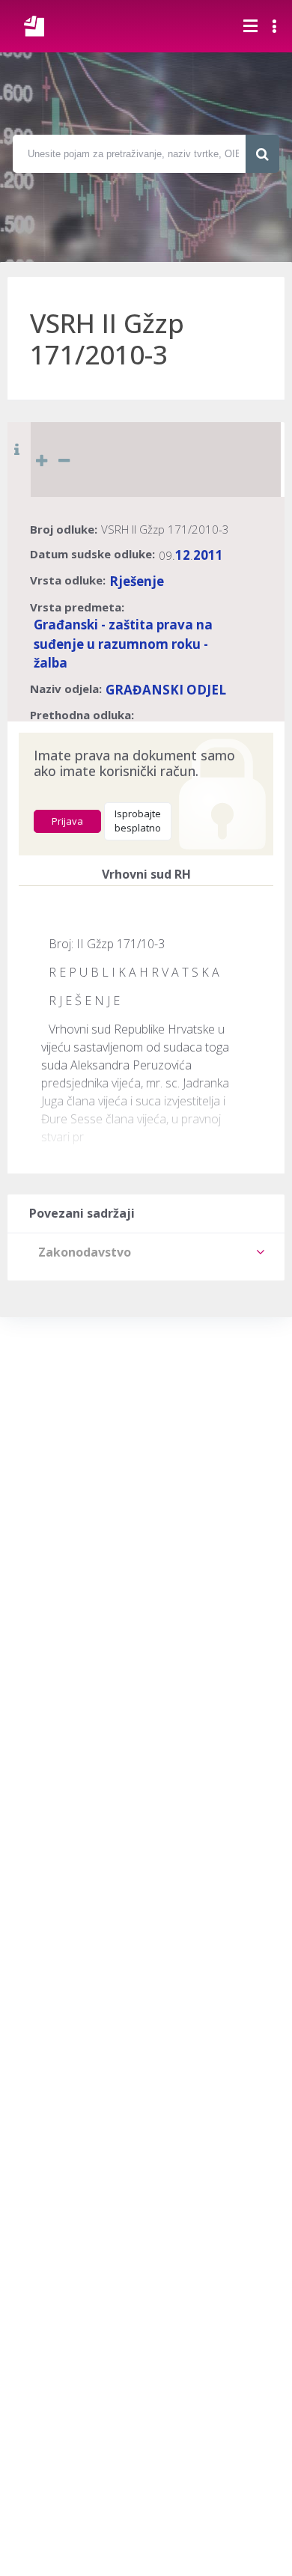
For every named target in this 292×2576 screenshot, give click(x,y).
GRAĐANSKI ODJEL (166, 690)
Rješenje (137, 581)
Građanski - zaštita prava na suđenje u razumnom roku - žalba (123, 644)
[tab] (146, 1252)
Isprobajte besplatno (138, 821)
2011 (208, 555)
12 (183, 555)
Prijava (67, 821)
